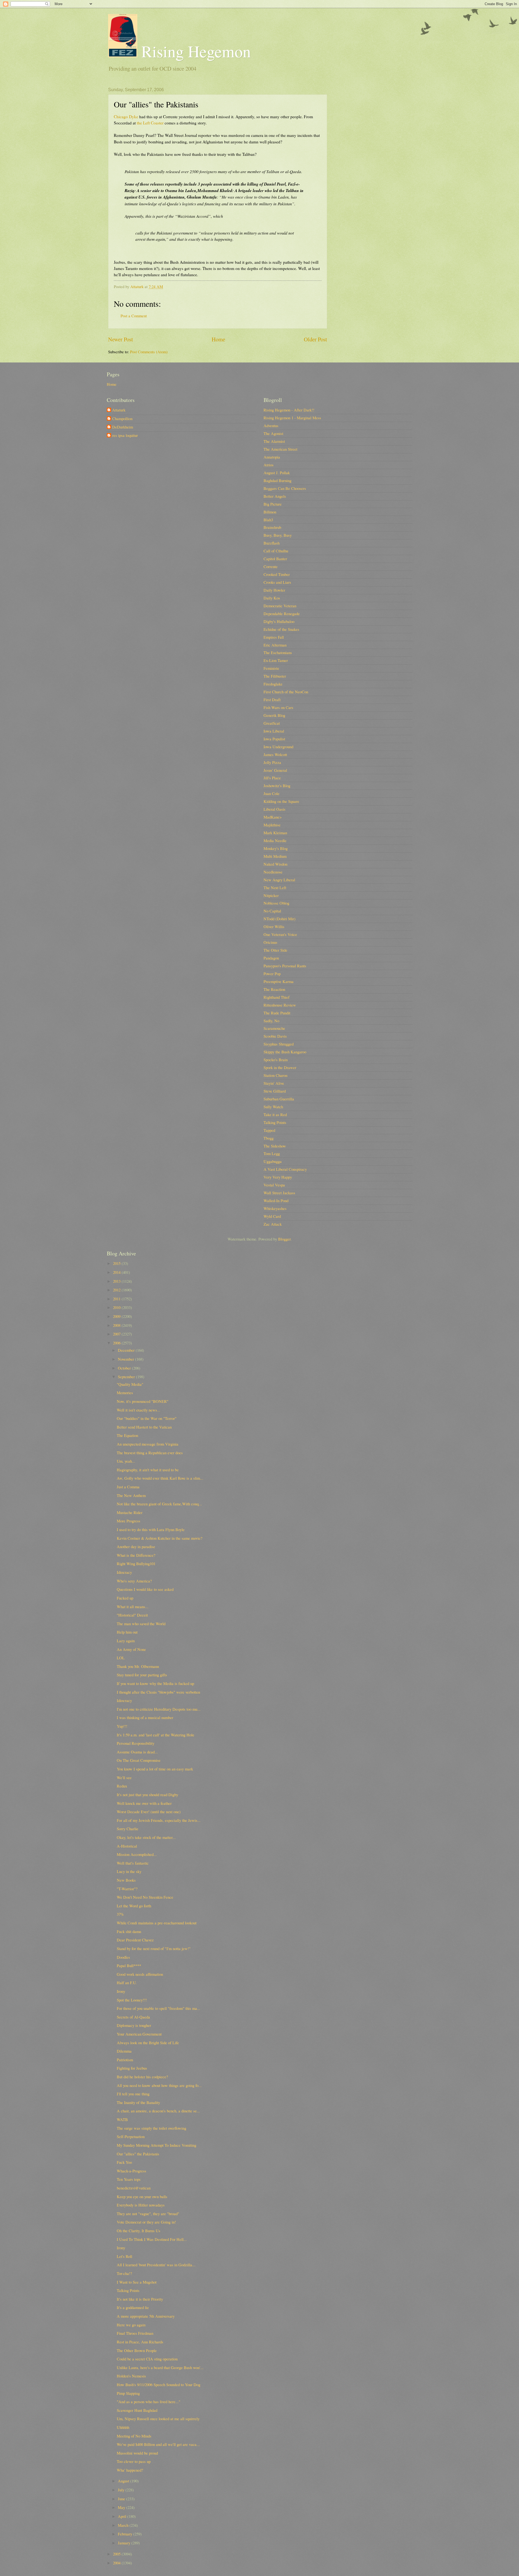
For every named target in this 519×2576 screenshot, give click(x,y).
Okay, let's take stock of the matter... (146, 1837)
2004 (117, 2563)
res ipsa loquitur (125, 436)
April (123, 2516)
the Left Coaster (150, 123)
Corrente (271, 566)
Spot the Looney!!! (132, 2000)
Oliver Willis (274, 926)
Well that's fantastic (133, 1863)
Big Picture (273, 504)
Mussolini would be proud (137, 2453)
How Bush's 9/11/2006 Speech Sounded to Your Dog (159, 2384)
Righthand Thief (277, 997)
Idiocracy (124, 1572)
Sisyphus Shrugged (279, 1044)
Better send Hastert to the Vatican (144, 1427)
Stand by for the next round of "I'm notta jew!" (154, 1948)
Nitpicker (271, 895)
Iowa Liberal (274, 731)
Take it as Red (275, 1114)
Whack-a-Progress (132, 2171)
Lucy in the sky (129, 1871)
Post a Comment (134, 316)
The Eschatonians (278, 652)
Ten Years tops (129, 2179)
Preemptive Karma (279, 981)
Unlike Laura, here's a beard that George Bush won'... (160, 2367)
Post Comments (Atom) (149, 352)
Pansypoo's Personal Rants (285, 966)
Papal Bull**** (129, 1965)
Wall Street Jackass (279, 1193)
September (127, 1377)
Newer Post (121, 339)
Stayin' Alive (274, 1083)
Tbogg (269, 1138)
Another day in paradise (136, 1546)
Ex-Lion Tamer (276, 660)
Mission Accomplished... (137, 1854)
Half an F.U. (127, 1983)
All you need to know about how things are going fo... (159, 2085)
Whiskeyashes (275, 1208)
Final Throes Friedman (135, 2333)
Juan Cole (272, 793)
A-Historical (127, 1846)
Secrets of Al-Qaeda (133, 2017)
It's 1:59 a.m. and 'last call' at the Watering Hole (156, 1735)
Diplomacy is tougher (134, 2025)
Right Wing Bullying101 (136, 1564)
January (125, 2543)
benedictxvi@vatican (134, 2188)
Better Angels (275, 496)
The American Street (280, 449)
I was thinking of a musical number (145, 1717)
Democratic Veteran (280, 606)
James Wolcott (275, 754)
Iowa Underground (278, 747)
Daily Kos (272, 598)
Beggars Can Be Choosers (285, 488)
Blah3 (268, 520)
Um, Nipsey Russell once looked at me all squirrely (158, 2419)
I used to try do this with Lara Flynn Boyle (151, 1529)
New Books (126, 1880)
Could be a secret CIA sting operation (147, 2359)
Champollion (122, 419)
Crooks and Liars (277, 582)
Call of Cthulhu (276, 551)
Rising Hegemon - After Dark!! (289, 410)
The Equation (127, 1435)
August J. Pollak (277, 473)
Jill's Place (272, 778)
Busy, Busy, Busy (278, 535)
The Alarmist (274, 441)
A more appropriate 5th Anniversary (146, 2316)
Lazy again (126, 1641)
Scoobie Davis (275, 1036)
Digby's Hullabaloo (279, 621)
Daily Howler (274, 590)
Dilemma (124, 2051)
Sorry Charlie (128, 1829)
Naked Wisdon (275, 864)
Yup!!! (122, 1726)
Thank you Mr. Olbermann (138, 1666)
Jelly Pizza (272, 762)
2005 (117, 2554)
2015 (117, 1263)
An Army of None (131, 1649)
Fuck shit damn (129, 1931)
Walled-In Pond (276, 1200)
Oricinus (270, 942)
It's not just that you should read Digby (147, 1795)
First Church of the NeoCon (286, 692)
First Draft (272, 700)
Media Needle (275, 840)
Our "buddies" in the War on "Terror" (147, 1418)
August (124, 2481)
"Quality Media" (130, 1384)
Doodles (123, 1957)
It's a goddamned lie (133, 2307)
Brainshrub (272, 527)
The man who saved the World (141, 1624)
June (122, 2499)
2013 (117, 1281)
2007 (117, 1334)
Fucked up (125, 1598)
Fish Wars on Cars (278, 707)
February (126, 2534)
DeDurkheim (123, 427)
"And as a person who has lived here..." (149, 2402)
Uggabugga (273, 1161)
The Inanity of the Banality (138, 2102)
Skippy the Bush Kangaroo (285, 1052)
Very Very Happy (278, 1177)
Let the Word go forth (134, 1906)
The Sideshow (275, 1146)
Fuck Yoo (124, 2162)
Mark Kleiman (275, 833)
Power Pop (272, 974)
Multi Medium (275, 856)
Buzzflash (272, 543)
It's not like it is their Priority (140, 2299)
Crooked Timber (277, 574)
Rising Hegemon (194, 51)
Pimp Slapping (128, 2393)
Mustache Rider (130, 1512)
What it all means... (133, 1607)
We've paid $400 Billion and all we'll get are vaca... (158, 2444)
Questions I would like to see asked (145, 1589)
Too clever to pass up (134, 2461)
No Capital (272, 911)
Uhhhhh (123, 2427)
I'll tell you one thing (133, 2094)
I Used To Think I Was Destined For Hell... (152, 2239)
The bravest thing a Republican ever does (150, 1453)
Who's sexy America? (134, 1581)
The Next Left (275, 888)
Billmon (270, 512)
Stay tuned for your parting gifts (142, 1675)
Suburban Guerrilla (279, 1099)
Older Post (315, 339)
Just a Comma (128, 1487)
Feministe (271, 668)
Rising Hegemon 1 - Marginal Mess (292, 418)
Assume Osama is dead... (137, 1752)
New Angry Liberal (279, 880)
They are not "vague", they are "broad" (148, 2214)
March (124, 2525)
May (122, 2507)
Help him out (127, 1632)
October (125, 1368)
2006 (117, 1343)
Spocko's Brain (276, 1060)
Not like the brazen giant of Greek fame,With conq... (159, 1504)
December (127, 1350)
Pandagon (271, 958)
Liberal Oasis (275, 809)
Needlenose (273, 872)
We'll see (124, 1777)
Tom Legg (272, 1153)
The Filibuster (275, 676)
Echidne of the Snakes (281, 629)
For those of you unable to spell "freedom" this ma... (159, 2008)
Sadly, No (271, 1021)
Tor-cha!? (124, 2273)
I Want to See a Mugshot (137, 2282)
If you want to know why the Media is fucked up (155, 1683)
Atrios (269, 465)
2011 (117, 1299)
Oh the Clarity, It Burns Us (139, 2231)
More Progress (129, 1521)
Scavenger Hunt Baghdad (137, 2410)
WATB (122, 2119)
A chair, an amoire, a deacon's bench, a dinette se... (158, 2111)
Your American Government (139, 2034)
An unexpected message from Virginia (148, 1444)
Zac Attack (273, 1224)
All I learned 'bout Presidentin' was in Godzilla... (156, 2265)
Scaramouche (274, 1028)
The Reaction (274, 989)
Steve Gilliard (275, 1091)
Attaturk (119, 410)
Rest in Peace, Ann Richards (140, 2342)
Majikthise (272, 825)
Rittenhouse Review (280, 1005)
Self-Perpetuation (131, 2136)
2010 (117, 1307)
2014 (117, 1272)
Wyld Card (272, 1216)
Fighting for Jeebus (132, 2068)
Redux (122, 1786)
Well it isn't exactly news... (139, 1410)
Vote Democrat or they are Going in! (146, 2222)
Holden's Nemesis (131, 2376)
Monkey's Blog (276, 848)
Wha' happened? (130, 2470)
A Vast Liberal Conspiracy (285, 1169)
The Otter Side (275, 950)
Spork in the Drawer (280, 1067)
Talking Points (275, 1122)
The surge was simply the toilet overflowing (152, 2128)
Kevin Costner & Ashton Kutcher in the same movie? (160, 1538)
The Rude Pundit (277, 1013)
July (122, 2490)
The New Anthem (131, 1495)
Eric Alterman (275, 645)
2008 (117, 1325)
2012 (117, 1290)
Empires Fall (274, 637)
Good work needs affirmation (140, 1974)
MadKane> (273, 817)
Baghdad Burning (277, 480)
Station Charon (275, 1075)
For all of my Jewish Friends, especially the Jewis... (159, 1820)
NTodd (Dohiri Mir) (280, 919)
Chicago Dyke (126, 117)
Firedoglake (273, 684)
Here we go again (131, 2325)
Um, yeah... (126, 1461)
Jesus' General (275, 770)
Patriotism (125, 2060)
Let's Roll (124, 2256)
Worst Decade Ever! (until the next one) (149, 1812)
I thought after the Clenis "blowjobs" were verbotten (158, 1692)
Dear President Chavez (135, 1940)
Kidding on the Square (281, 801)
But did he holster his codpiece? (142, 2077)
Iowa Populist (274, 739)
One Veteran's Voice (280, 934)
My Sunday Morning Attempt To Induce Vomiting (157, 2145)
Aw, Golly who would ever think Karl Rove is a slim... (160, 1478)
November (127, 1359)
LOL (121, 1658)
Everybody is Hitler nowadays (141, 2205)
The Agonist (273, 433)
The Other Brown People (137, 2350)
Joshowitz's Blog (277, 786)
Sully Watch (273, 1107)
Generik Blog (274, 715)
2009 (117, 1316)
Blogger (284, 1239)
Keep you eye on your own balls (142, 2196)
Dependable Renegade (282, 614)
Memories (125, 1393)
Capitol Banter (275, 559)
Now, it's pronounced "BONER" (143, 1401)
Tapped (269, 1130)
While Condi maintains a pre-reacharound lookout (157, 1923)
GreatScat (272, 723)
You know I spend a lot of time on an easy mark (155, 1769)
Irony (121, 1991)
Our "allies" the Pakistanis (138, 2154)
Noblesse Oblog (276, 903)
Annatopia (272, 457)
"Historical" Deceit (132, 1615)
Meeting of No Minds (134, 2436)
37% (120, 1914)
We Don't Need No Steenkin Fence (145, 1897)
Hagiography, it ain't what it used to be (148, 1470)
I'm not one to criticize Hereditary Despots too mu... (159, 1709)
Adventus (271, 426)
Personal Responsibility (136, 1743)
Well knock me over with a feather (144, 1803)
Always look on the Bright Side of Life (148, 2043)
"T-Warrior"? (127, 1889)
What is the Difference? (136, 1555)
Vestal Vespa (274, 1185)
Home (218, 339)
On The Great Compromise (139, 1760)
